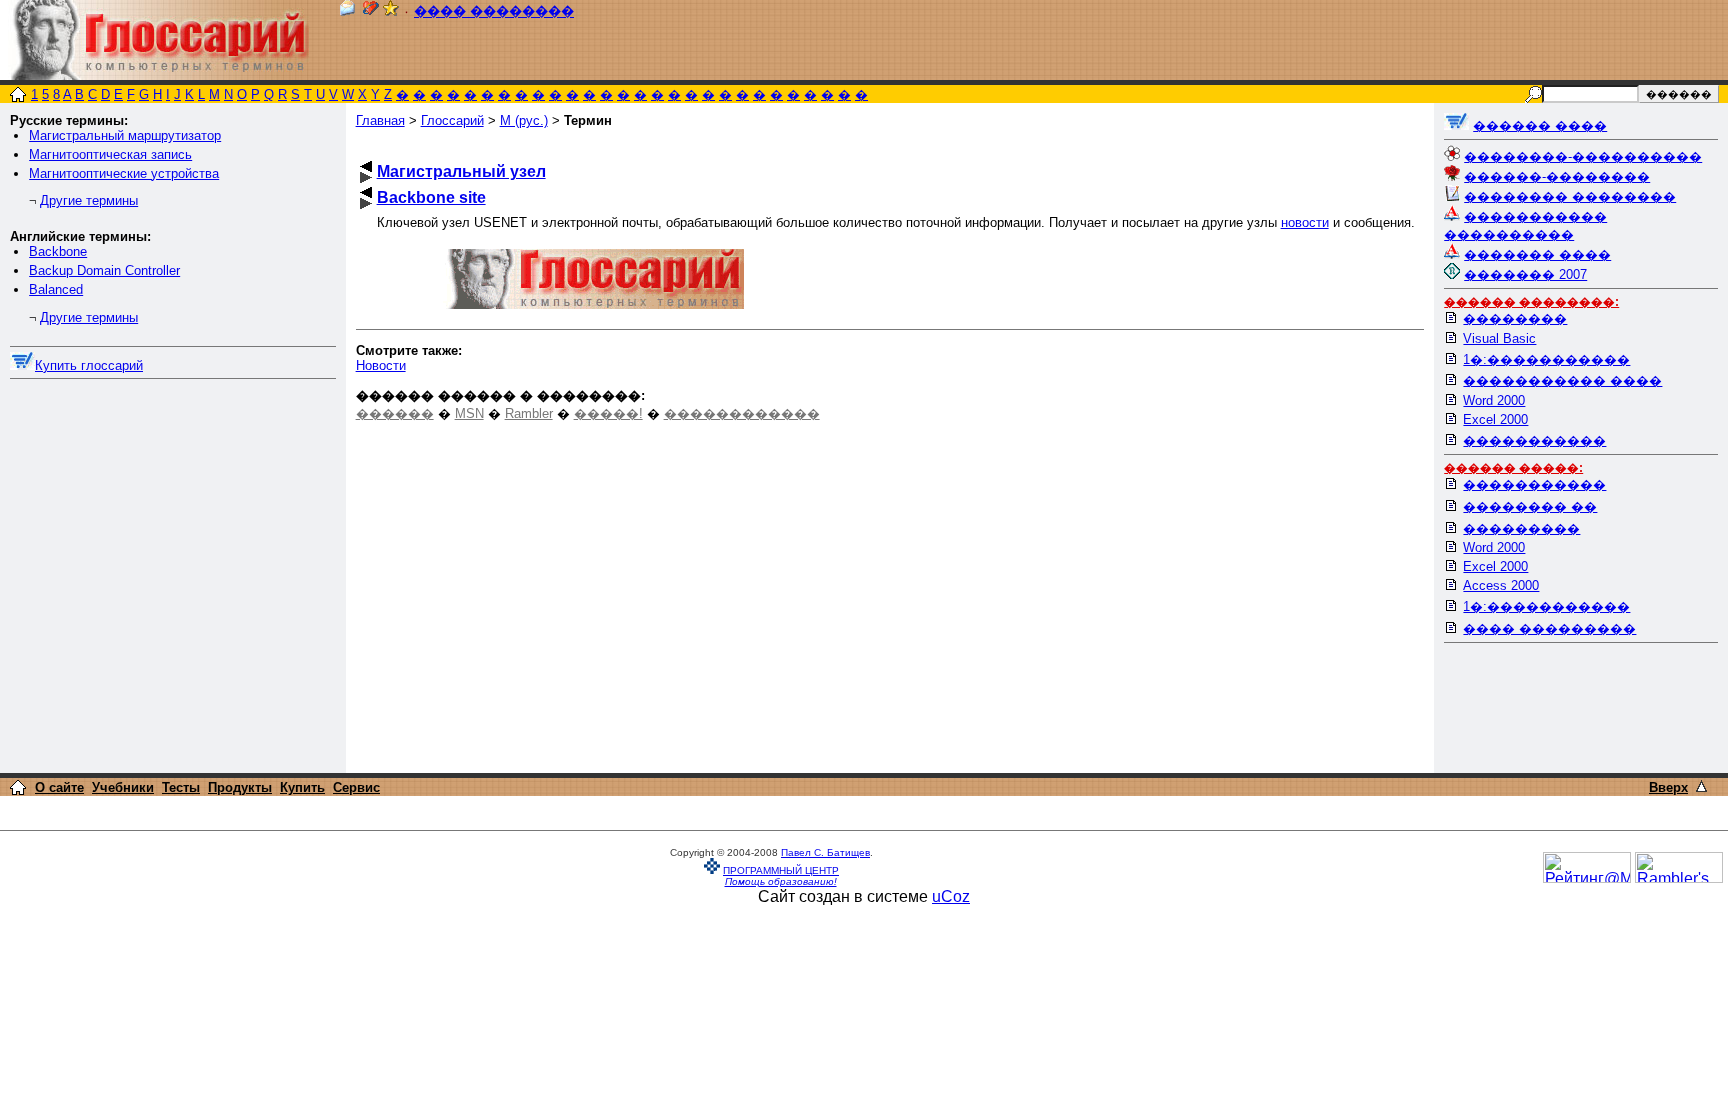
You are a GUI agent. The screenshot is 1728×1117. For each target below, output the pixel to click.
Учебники (123, 787)
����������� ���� (1562, 380)
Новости (381, 365)
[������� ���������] (371, 11)
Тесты (181, 787)
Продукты (240, 787)
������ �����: (1513, 468)
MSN (469, 413)
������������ (742, 413)
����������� (1534, 440)
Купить (302, 787)
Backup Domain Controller (104, 270)
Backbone (58, 251)
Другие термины (89, 200)
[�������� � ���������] (391, 11)
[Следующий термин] (366, 177)
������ (395, 413)
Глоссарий (452, 120)
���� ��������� (1549, 628)
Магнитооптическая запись (110, 154)
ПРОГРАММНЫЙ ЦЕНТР (781, 870)
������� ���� (1537, 254)
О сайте (59, 787)
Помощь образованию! (781, 881)
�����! (608, 413)
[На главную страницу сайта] (18, 96)
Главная (380, 120)
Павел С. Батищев (825, 852)
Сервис (356, 787)
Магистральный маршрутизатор (125, 135)
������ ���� (1540, 125)
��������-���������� (1583, 156)
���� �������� (494, 11)
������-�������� (1557, 176)
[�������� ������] (347, 11)
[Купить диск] (22, 365)
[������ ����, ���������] (1456, 125)
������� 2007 (1525, 274)
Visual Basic (1499, 338)
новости (1305, 222)
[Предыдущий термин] (366, 166)
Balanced (56, 289)
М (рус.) (524, 120)
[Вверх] (1701, 786)
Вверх (1668, 787)
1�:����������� (1546, 359)
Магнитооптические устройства (124, 173)
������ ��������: (1531, 302)
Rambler (529, 413)
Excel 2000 (1495, 419)
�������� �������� (1570, 196)
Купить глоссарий (89, 365)
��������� (1521, 528)
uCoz (951, 896)
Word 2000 (1494, 400)
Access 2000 (1501, 585)
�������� (1515, 318)
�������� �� (1530, 506)
